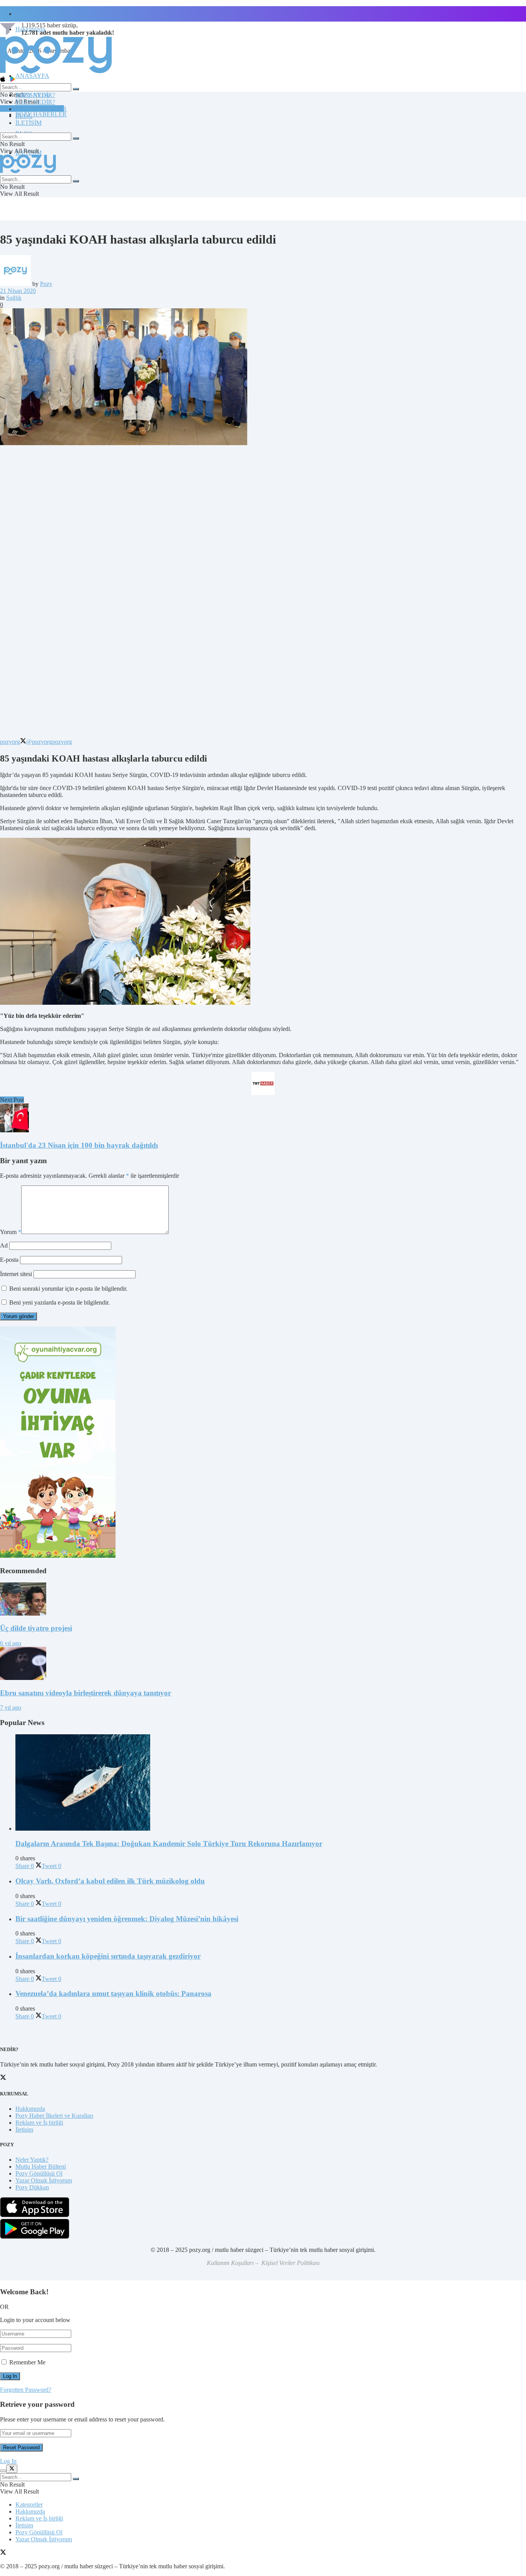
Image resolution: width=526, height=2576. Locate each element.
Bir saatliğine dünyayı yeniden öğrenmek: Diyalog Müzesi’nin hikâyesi (127, 1919)
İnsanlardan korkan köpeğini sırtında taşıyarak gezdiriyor (108, 1956)
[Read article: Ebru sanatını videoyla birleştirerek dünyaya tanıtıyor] (263, 1664)
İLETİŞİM (28, 123)
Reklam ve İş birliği (39, 2123)
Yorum (11, 1232)
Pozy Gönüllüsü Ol (39, 2173)
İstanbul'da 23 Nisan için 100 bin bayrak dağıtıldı (79, 1145)
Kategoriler (29, 2505)
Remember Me (27, 2362)
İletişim (24, 14)
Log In (8, 2461)
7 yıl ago (11, 1708)
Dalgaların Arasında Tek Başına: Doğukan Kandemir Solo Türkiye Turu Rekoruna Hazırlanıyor (169, 1844)
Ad (4, 1245)
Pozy (46, 284)
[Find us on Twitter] (3, 2553)
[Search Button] (76, 89)
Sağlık (14, 298)
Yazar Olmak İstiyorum (44, 2180)
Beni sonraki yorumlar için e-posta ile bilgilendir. (68, 1289)
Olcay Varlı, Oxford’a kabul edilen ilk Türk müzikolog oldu (110, 1881)
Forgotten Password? (26, 2390)
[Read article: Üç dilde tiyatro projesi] (263, 1600)
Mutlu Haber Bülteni (41, 2167)
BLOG (24, 116)
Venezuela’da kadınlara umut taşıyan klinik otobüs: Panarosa (113, 1993)
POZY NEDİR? (35, 102)
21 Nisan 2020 (18, 291)
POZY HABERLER (41, 114)
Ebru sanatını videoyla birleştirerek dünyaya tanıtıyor (85, 1693)
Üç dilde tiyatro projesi (36, 1628)
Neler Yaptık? (32, 2160)
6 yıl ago (11, 1643)
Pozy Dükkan (32, 2187)
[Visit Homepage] (56, 73)
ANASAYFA (32, 76)
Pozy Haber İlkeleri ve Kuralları (54, 2116)
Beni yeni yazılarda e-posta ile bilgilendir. (59, 1302)
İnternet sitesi (16, 1274)
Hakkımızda (30, 2109)
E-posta (9, 1260)
